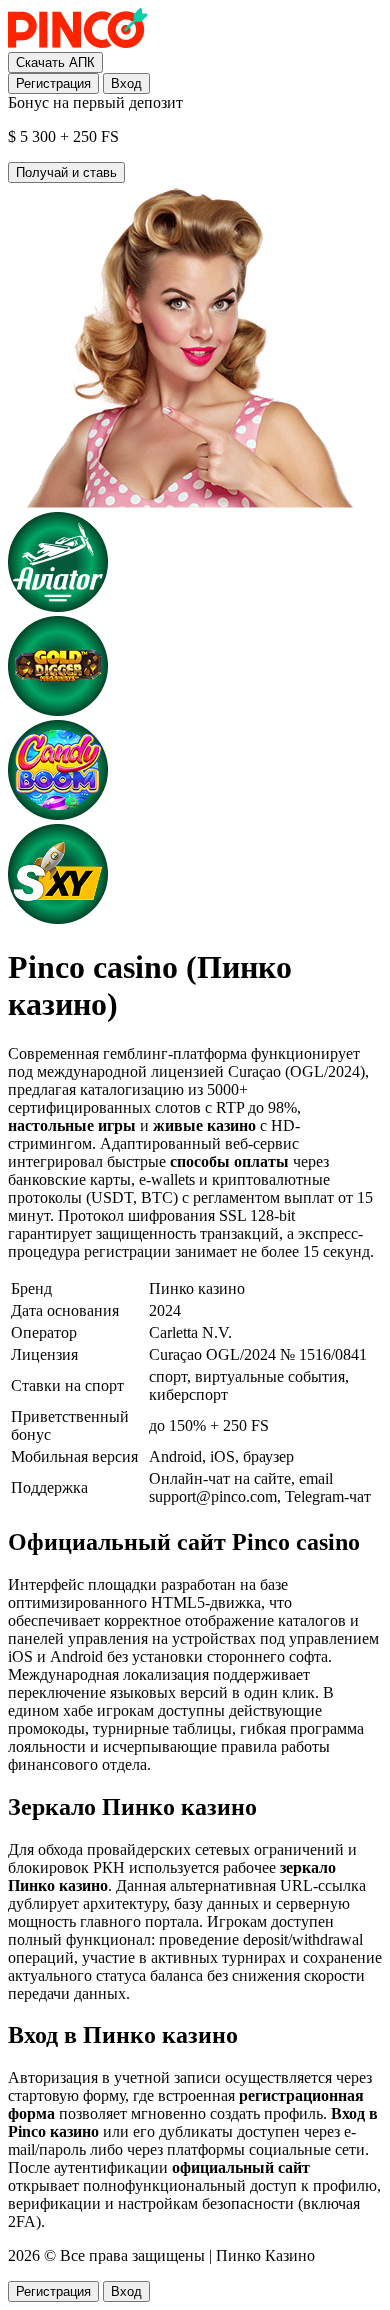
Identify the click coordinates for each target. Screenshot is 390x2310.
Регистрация (53, 83)
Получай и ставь (66, 172)
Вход (126, 83)
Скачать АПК (55, 62)
